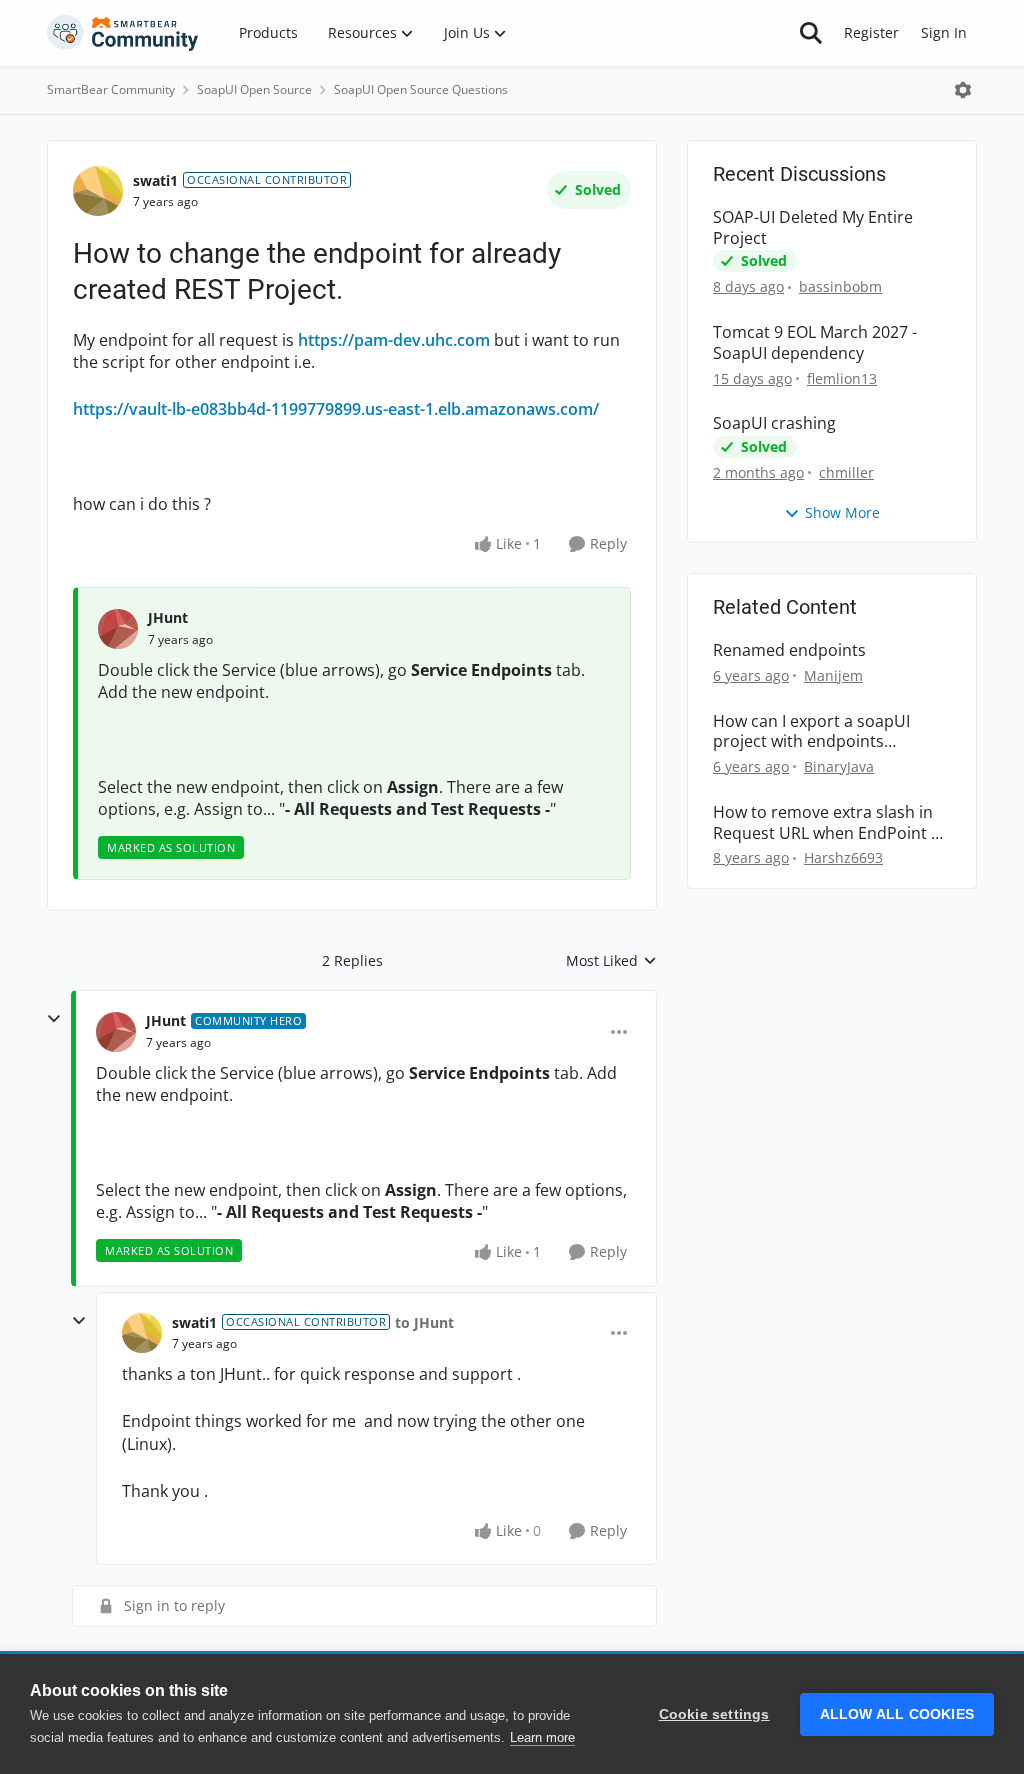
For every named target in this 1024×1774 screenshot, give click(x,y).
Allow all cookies (897, 1714)
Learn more (542, 1737)
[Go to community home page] (123, 33)
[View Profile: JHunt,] (118, 629)
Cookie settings (714, 1714)
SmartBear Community (111, 89)
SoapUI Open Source (254, 89)
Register (871, 32)
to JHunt (424, 1322)
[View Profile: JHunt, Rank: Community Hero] (116, 1032)
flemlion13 (842, 378)
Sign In (944, 32)
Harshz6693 (843, 857)
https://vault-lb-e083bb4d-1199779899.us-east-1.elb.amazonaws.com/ (336, 409)
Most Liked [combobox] (611, 961)
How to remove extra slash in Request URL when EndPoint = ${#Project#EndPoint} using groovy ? (826, 823)
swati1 (155, 180)
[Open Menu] (963, 90)
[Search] (811, 33)
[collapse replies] (54, 1019)
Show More (842, 512)
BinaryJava (839, 766)
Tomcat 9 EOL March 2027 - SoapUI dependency (815, 343)
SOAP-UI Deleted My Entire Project (813, 228)
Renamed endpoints (789, 650)
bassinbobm (840, 286)
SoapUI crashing (774, 423)
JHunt (168, 617)
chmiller (846, 472)
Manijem (833, 675)
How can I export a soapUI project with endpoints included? (811, 732)
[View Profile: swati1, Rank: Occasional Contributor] (98, 191)
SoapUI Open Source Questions (421, 89)
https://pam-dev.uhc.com (394, 340)
